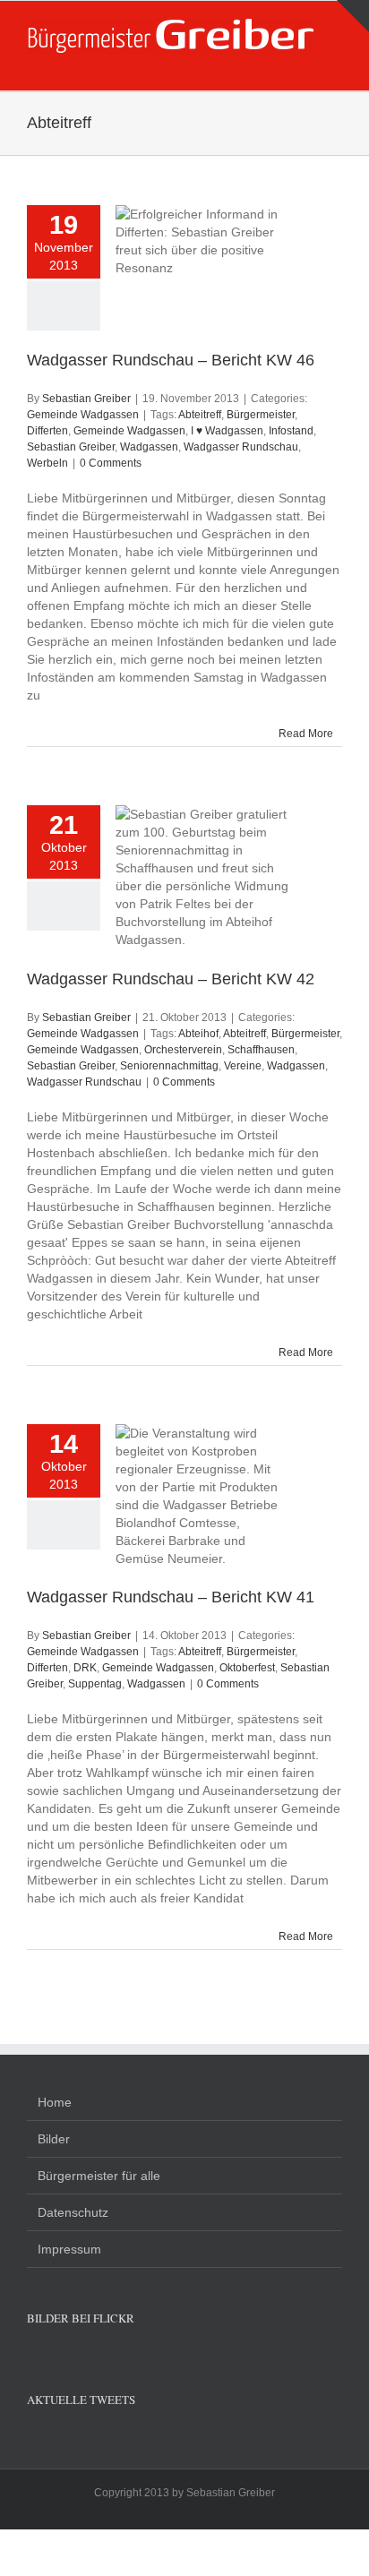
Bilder (54, 2139)
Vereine (243, 1066)
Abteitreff (200, 415)
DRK (85, 1668)
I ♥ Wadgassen (227, 431)
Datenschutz (73, 2212)
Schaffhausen (261, 1050)
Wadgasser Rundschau (241, 447)
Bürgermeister (261, 415)
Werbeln (47, 463)
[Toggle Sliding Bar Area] (353, 16)
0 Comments (111, 463)
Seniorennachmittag (169, 1066)
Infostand (291, 431)
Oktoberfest (247, 1668)
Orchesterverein (183, 1050)
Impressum (69, 2249)
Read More (306, 734)
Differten (47, 431)
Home (55, 2102)
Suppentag (95, 1684)
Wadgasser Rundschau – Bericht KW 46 (171, 360)
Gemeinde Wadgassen (83, 415)
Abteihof (198, 1034)
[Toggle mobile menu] (335, 63)
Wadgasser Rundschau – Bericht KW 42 (171, 979)
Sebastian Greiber (86, 399)
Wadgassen (149, 447)
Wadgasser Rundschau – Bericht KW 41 (171, 1597)
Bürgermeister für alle (99, 2176)
